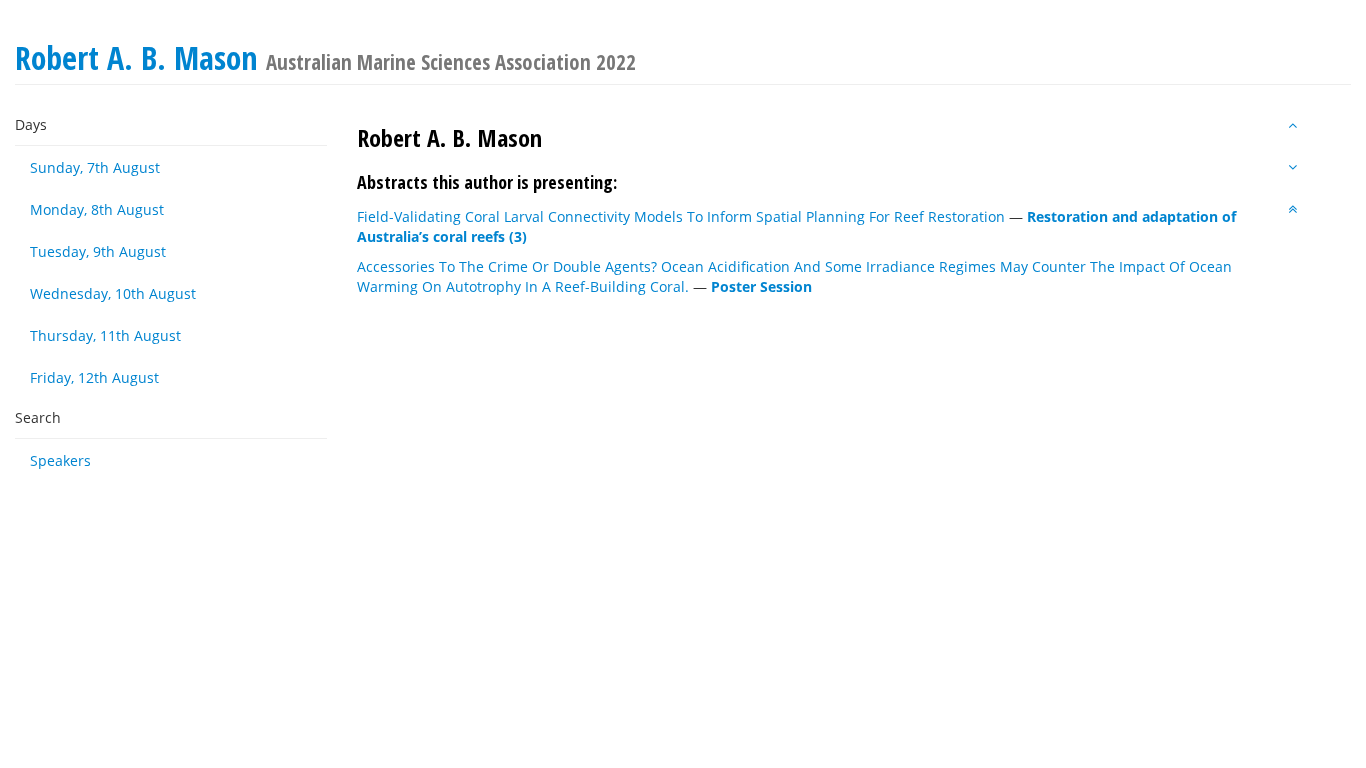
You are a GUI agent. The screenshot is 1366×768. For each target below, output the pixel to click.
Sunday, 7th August (95, 167)
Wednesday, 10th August (113, 293)
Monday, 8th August (97, 209)
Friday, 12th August (94, 377)
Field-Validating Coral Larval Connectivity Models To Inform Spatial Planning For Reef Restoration (681, 216)
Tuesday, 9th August (98, 251)
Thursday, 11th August (105, 335)
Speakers (60, 460)
